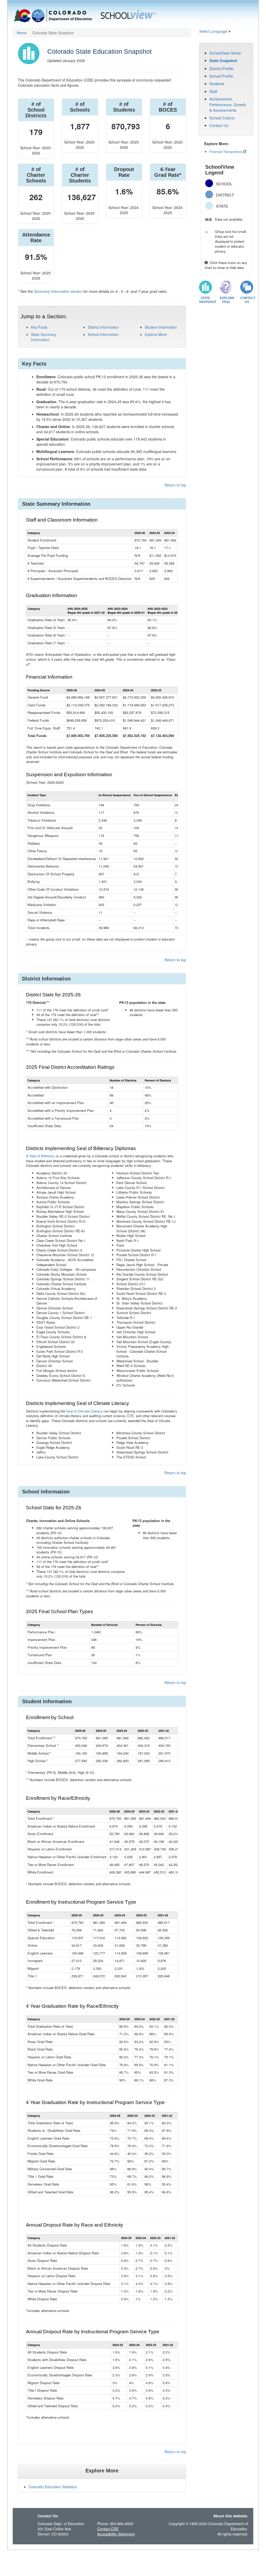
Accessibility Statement (116, 2534)
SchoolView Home (225, 53)
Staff (213, 91)
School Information (103, 334)
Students (217, 83)
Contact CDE (108, 2529)
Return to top (175, 485)
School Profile (221, 76)
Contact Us (219, 125)
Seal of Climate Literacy (84, 1411)
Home (22, 33)
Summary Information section (58, 291)
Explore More (156, 334)
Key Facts (39, 327)
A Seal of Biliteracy (41, 1156)
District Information (103, 327)
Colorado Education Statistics (53, 2487)
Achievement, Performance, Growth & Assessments (228, 104)
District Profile (221, 68)
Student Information (161, 327)
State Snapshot (223, 60)
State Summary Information (44, 337)
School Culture (222, 118)
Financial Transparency (226, 151)
